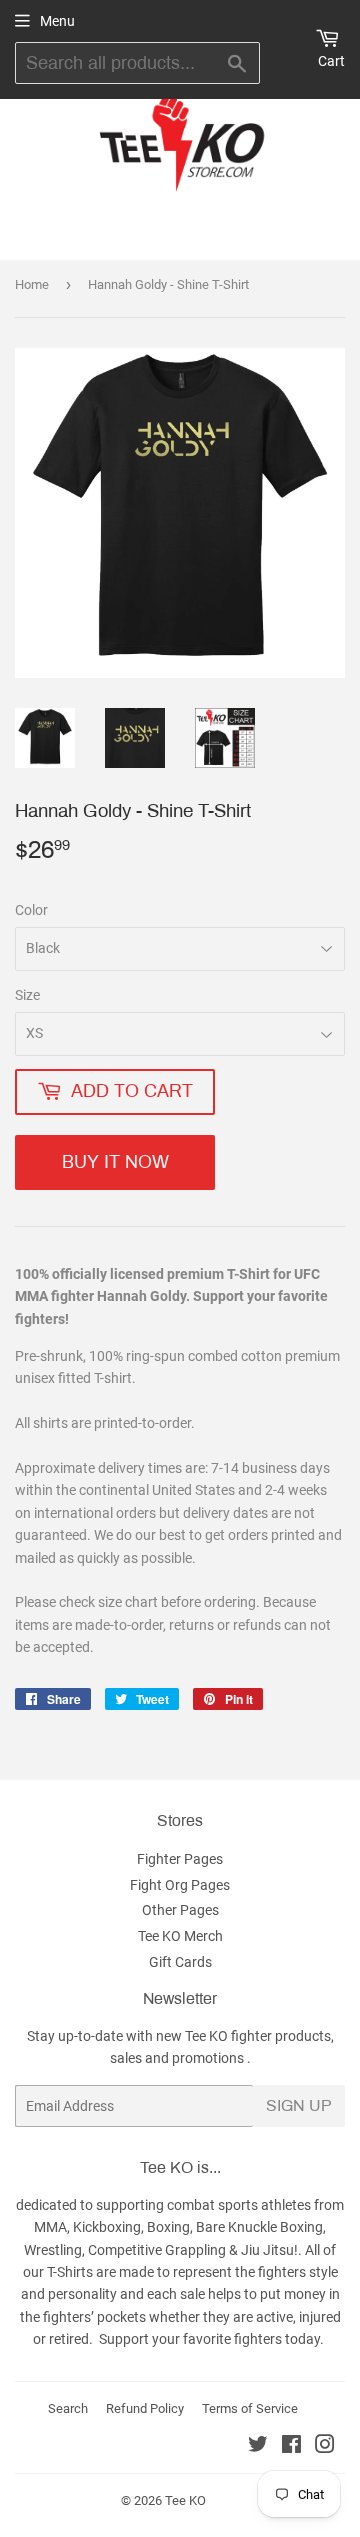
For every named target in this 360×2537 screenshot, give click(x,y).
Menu (57, 21)
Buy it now (115, 1162)
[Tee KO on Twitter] (258, 2447)
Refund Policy (145, 2408)
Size (27, 995)
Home (32, 284)
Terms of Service (250, 2408)
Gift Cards (180, 1962)
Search (68, 2408)
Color (31, 910)
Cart (331, 61)
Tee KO (185, 2500)
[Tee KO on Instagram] (325, 2447)
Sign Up (299, 2105)
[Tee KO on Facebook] (291, 2447)
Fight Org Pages (180, 1885)
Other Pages (180, 1910)
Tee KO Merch (180, 1936)
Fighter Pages (180, 1859)
